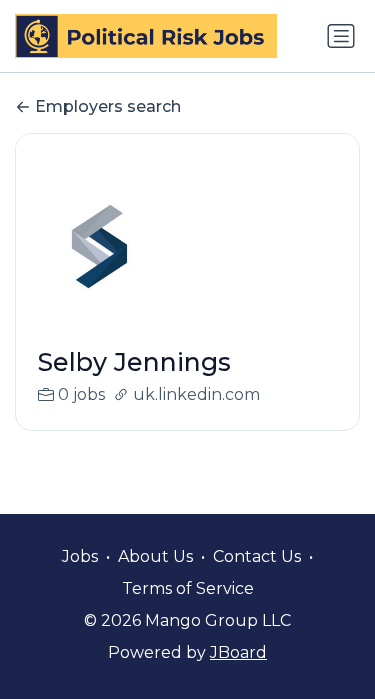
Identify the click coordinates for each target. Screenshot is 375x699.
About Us (155, 556)
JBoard (238, 652)
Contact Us (257, 556)
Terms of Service (188, 588)
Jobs (80, 556)
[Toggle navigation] (341, 36)
